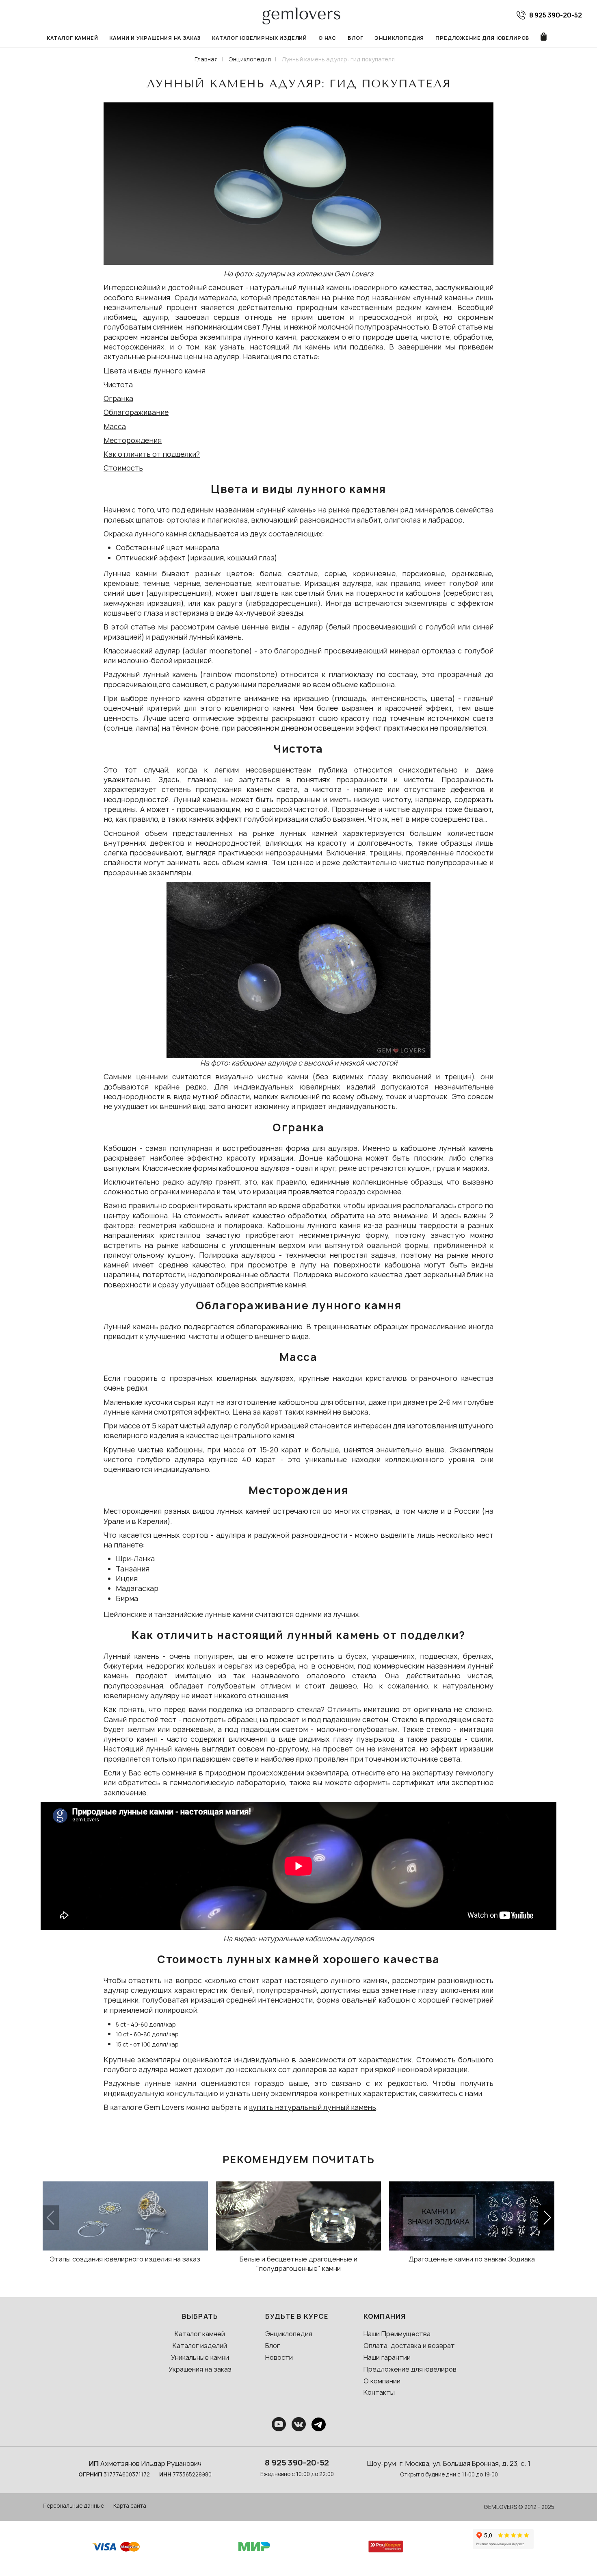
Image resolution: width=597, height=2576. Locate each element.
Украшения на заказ (200, 2369)
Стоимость (123, 468)
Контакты (379, 2392)
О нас (327, 38)
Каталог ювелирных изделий (260, 38)
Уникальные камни (200, 2357)
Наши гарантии (387, 2357)
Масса (115, 426)
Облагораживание (136, 412)
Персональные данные (73, 2506)
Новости (279, 2357)
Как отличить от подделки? (152, 454)
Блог (355, 38)
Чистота (118, 385)
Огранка (118, 398)
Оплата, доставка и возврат (409, 2346)
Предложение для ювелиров (482, 38)
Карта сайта (130, 2506)
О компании (382, 2381)
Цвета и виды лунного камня (155, 371)
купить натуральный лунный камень (313, 2107)
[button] (546, 2218)
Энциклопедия (399, 38)
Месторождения (133, 440)
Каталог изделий (200, 2346)
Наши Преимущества (397, 2334)
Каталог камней (72, 38)
